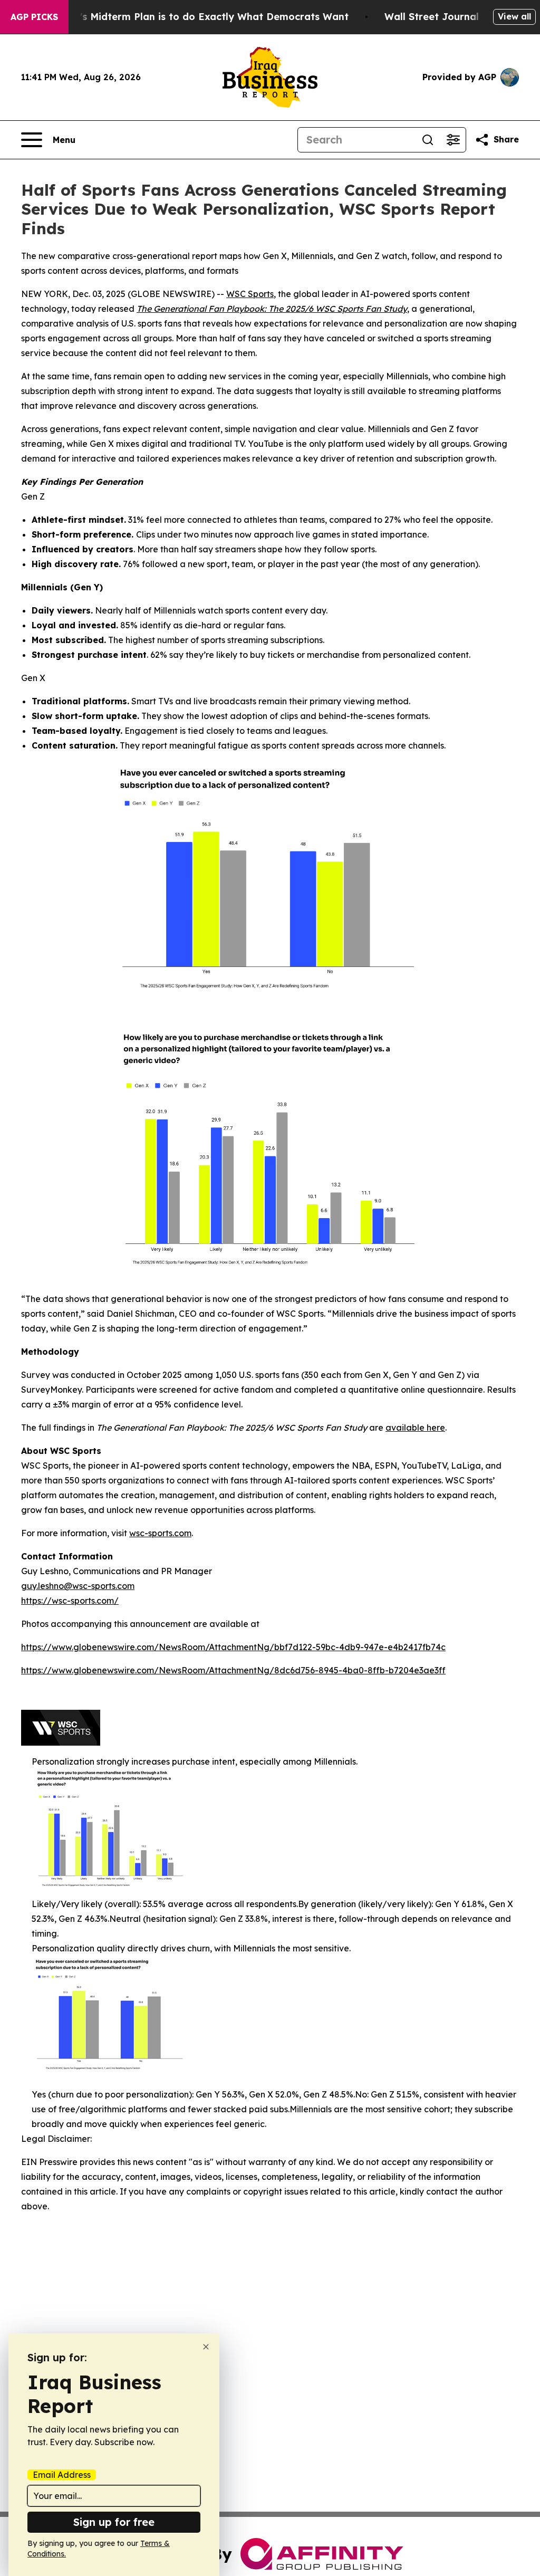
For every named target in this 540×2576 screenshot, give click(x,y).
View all (514, 16)
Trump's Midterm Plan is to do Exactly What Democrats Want (199, 17)
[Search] (428, 140)
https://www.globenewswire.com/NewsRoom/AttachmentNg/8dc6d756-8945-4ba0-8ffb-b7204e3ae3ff (233, 1670)
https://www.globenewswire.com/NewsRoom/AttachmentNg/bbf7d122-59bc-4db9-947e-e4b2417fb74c (233, 1647)
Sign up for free (114, 2522)
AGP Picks (34, 17)
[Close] (206, 2347)
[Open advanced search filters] (453, 140)
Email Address (62, 2475)
